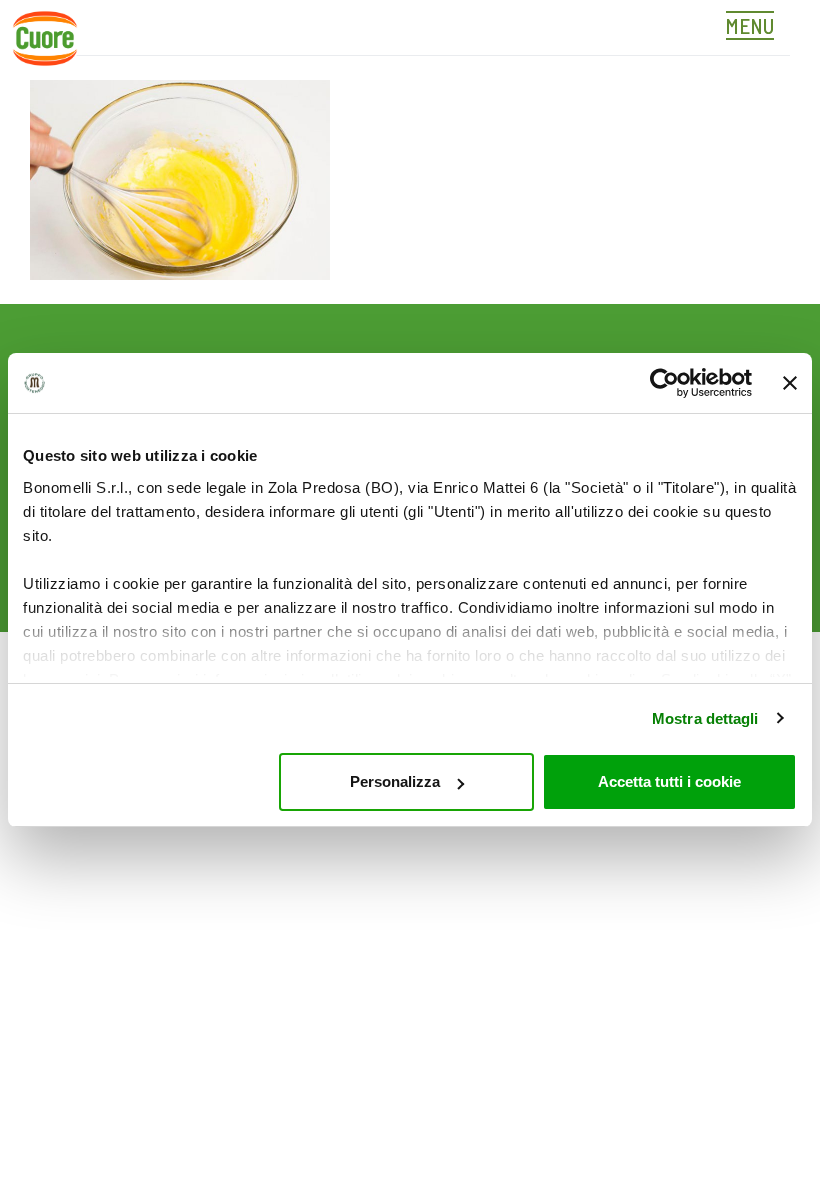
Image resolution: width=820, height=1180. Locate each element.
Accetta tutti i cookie (669, 781)
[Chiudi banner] (790, 383)
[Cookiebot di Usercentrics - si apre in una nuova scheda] (664, 383)
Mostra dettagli (705, 718)
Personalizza (395, 781)
